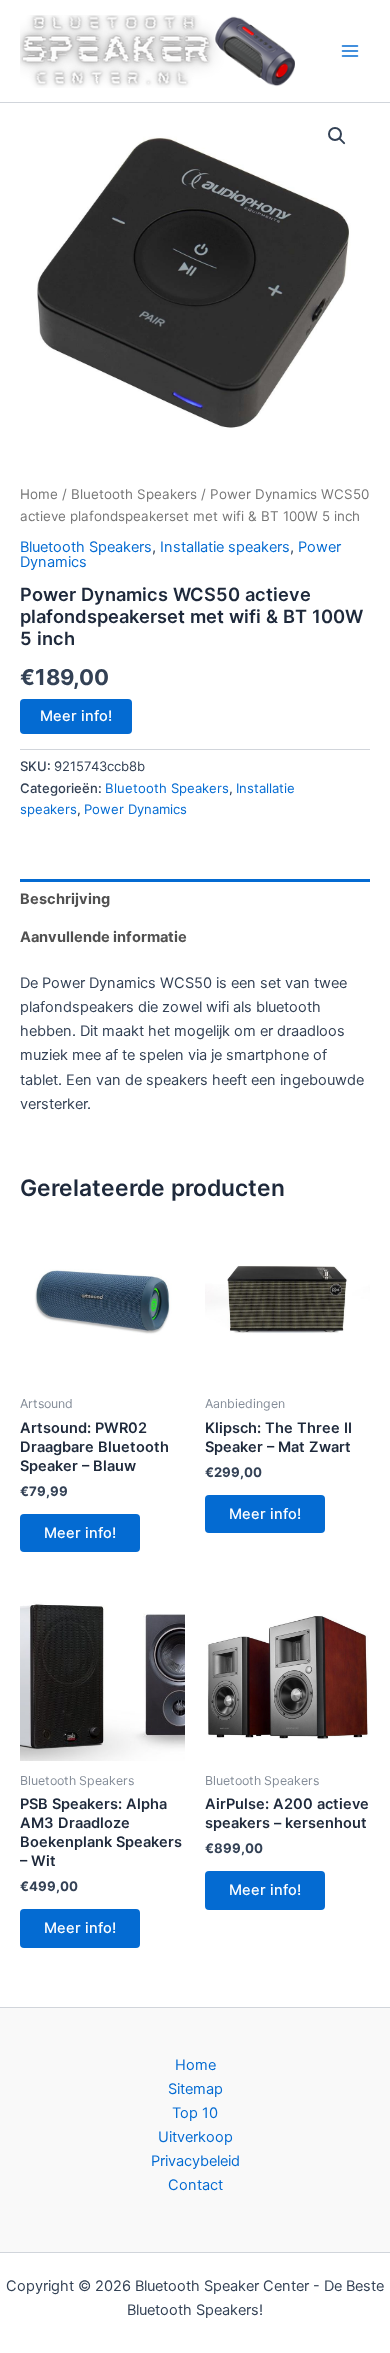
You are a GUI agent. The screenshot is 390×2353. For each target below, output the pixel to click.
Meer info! (76, 716)
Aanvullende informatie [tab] (103, 937)
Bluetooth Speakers (134, 494)
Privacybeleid (195, 2161)
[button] (337, 136)
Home (39, 494)
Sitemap (195, 2089)
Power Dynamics (135, 809)
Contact (195, 2185)
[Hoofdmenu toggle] (350, 51)
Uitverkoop (195, 2137)
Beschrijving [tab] (65, 899)
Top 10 (195, 2113)
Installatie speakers (225, 547)
